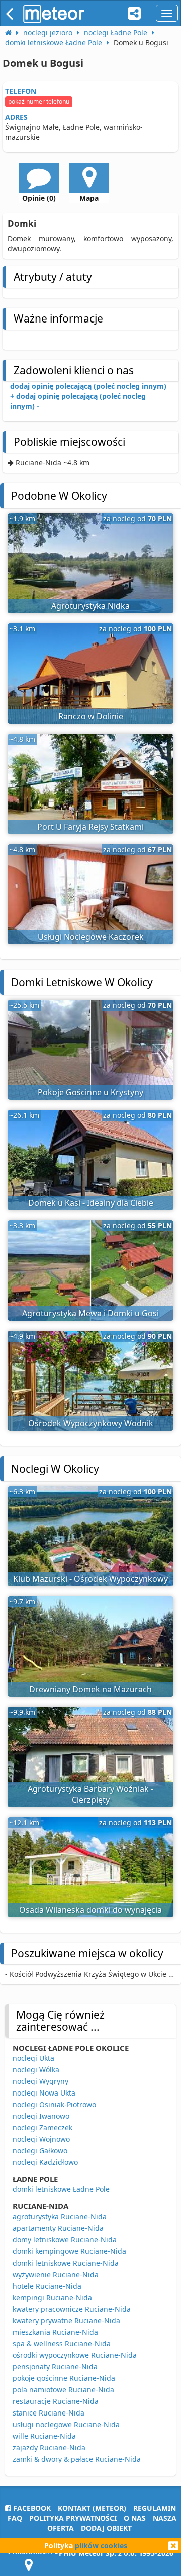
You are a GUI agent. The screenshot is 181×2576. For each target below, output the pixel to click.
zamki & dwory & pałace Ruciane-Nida (77, 2459)
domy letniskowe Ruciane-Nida (65, 2240)
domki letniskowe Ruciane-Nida (66, 2263)
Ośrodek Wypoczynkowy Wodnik (91, 1423)
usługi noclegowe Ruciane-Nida (66, 2424)
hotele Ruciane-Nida (47, 2286)
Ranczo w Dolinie (91, 716)
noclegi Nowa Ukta (44, 2093)
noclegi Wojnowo (41, 2139)
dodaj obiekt (106, 2528)
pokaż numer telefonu (39, 102)
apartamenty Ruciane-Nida (58, 2228)
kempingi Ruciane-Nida (52, 2297)
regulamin (155, 2508)
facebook (31, 2508)
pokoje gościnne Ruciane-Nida (64, 2378)
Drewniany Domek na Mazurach (90, 1689)
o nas (135, 2518)
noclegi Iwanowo (41, 2116)
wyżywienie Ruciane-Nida (56, 2274)
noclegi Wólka (36, 2070)
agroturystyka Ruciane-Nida (60, 2217)
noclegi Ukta (33, 2058)
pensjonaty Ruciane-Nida (55, 2367)
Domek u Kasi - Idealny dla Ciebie (91, 1203)
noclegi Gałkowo (40, 2150)
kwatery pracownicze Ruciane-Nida (72, 2309)
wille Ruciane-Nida (44, 2436)
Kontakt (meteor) (92, 2508)
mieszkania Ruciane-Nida (55, 2332)
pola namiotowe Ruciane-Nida (63, 2390)
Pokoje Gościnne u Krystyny (90, 1092)
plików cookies (101, 2546)
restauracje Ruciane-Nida (56, 2401)
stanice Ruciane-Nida (49, 2413)
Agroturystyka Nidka (90, 606)
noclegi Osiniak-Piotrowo (54, 2104)
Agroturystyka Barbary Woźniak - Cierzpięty (90, 1794)
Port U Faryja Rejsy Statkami (90, 827)
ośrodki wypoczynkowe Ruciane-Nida (75, 2355)
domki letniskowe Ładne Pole (61, 2189)
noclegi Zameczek (42, 2127)
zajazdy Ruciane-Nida (49, 2447)
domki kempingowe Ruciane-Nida (69, 2251)
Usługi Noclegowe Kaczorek (91, 937)
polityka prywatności (73, 2518)
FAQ (15, 2518)
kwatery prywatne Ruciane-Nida (66, 2320)
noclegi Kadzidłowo (45, 2162)
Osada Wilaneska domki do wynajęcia (90, 1910)
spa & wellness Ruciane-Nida (62, 2344)
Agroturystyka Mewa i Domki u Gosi (90, 1313)
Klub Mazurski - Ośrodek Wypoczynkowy (90, 1579)
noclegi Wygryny (40, 2081)
